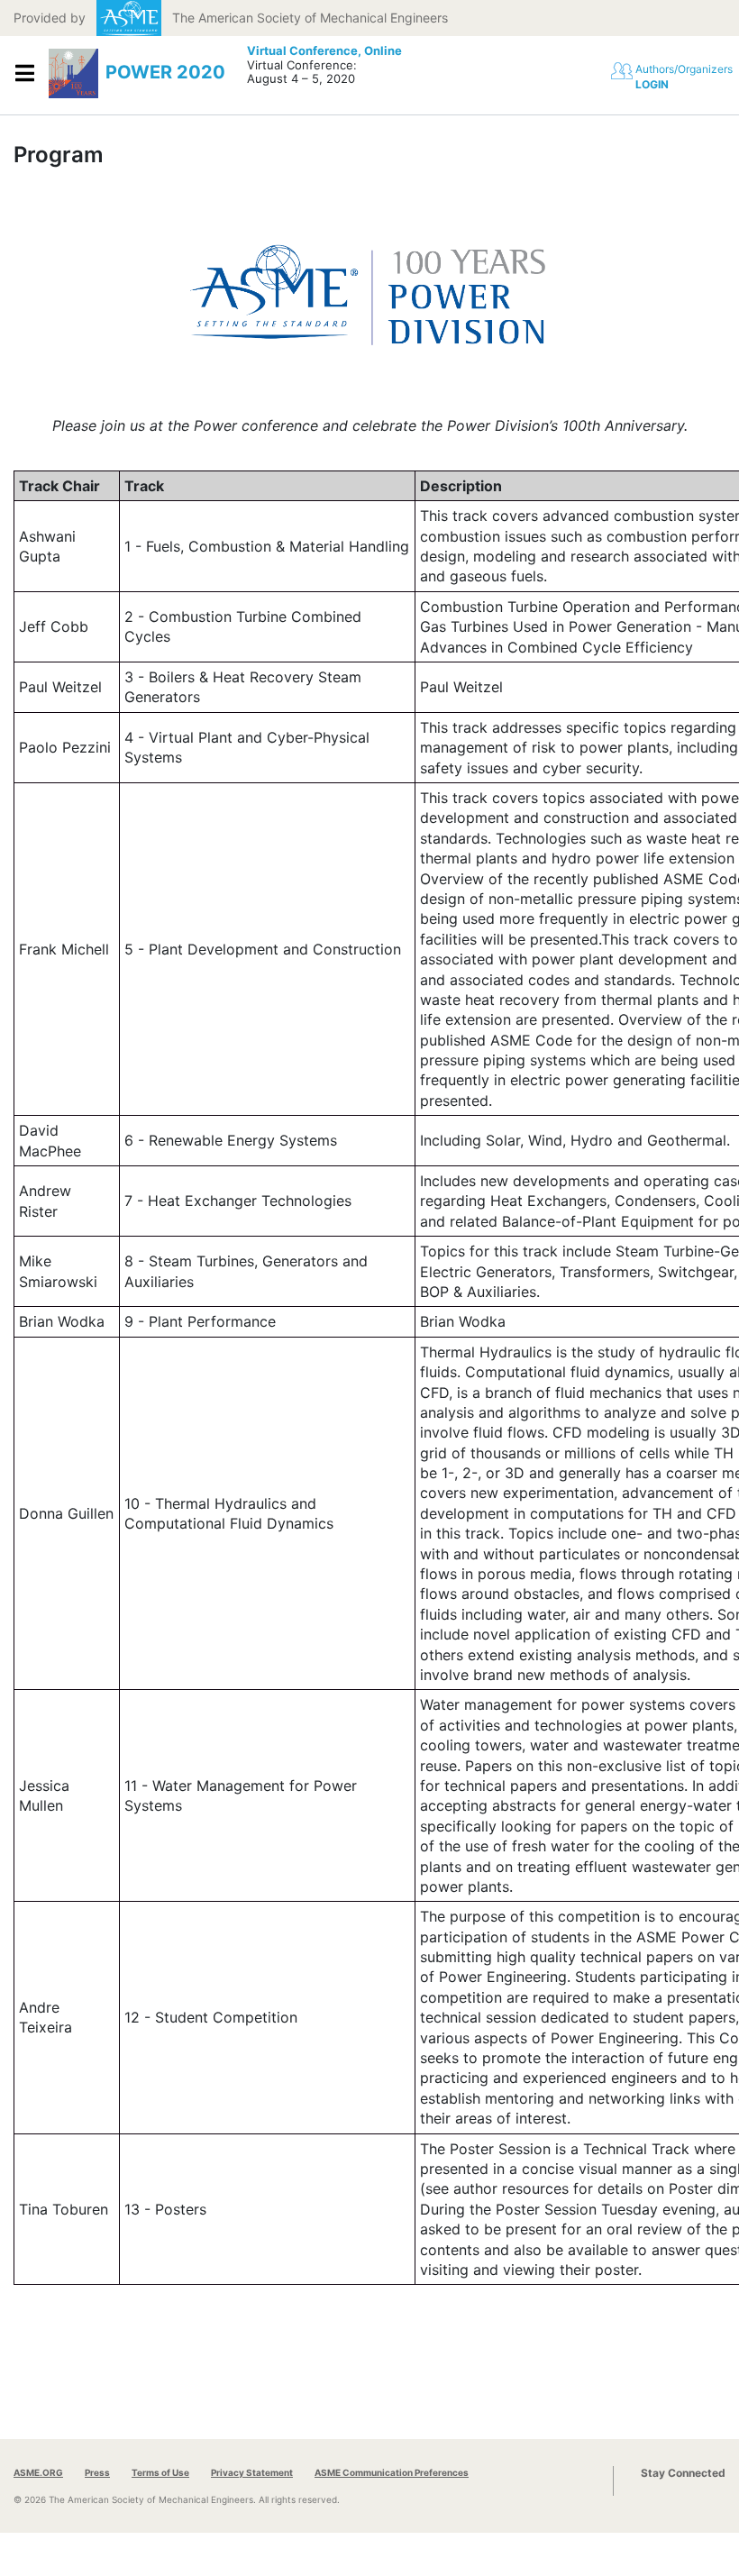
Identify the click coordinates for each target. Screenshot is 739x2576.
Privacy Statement (252, 2472)
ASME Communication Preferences (392, 2472)
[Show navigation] (24, 73)
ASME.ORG (38, 2472)
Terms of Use (160, 2472)
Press (97, 2472)
